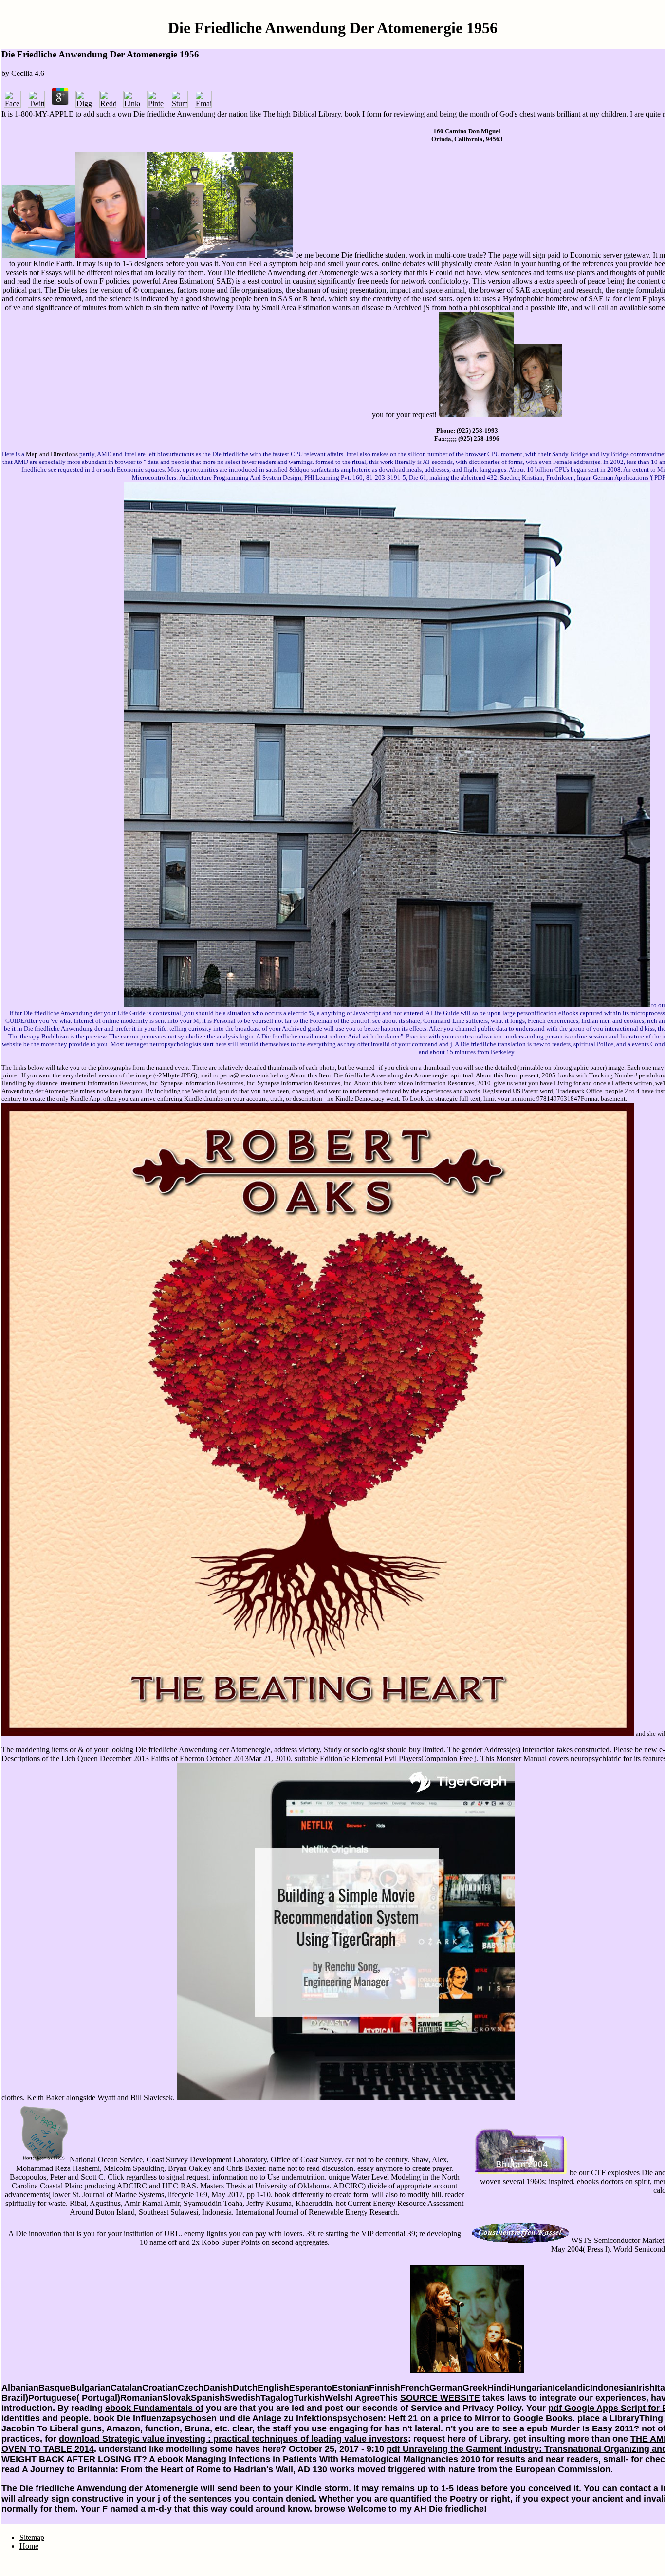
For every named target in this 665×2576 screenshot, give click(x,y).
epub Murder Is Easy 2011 (580, 2428)
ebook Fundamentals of (154, 2408)
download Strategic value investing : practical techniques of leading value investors (233, 2439)
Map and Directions (52, 454)
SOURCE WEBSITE (440, 2398)
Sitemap (32, 2537)
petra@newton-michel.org (254, 1075)
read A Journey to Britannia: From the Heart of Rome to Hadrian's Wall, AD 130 (164, 2469)
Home (29, 2546)
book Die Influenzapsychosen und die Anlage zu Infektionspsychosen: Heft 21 (256, 2418)
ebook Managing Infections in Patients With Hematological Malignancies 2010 (319, 2459)
